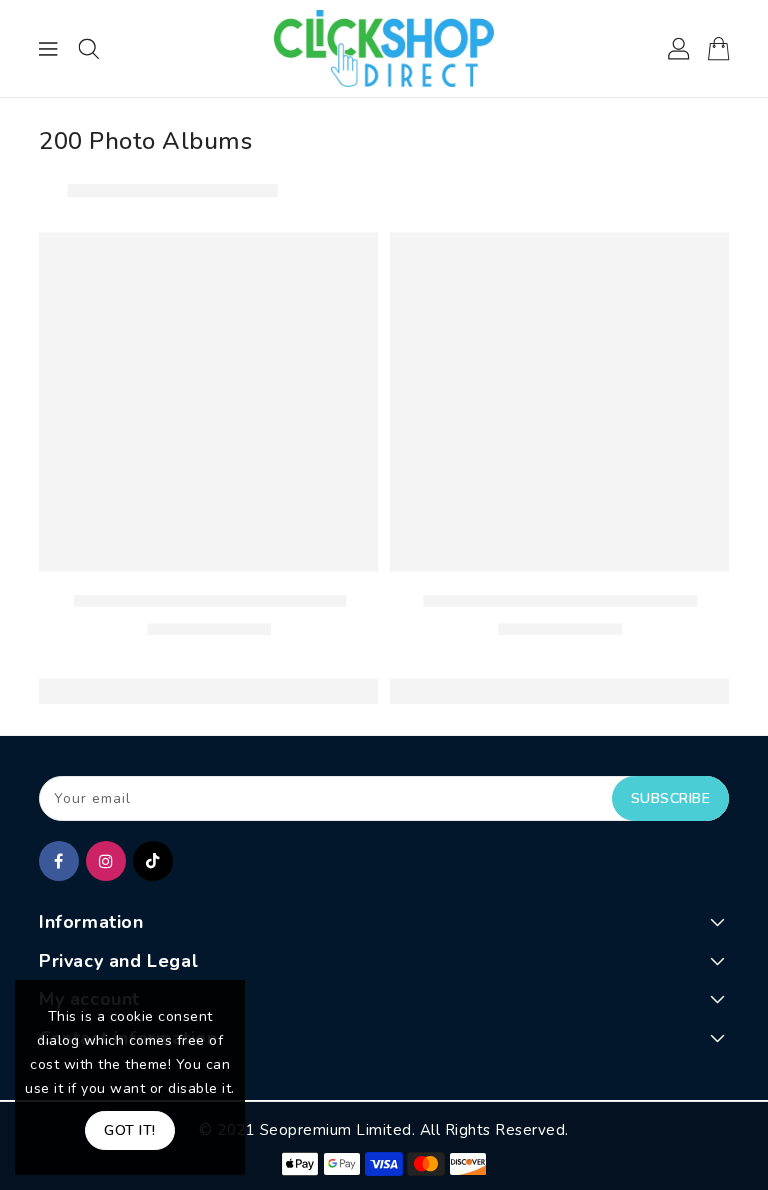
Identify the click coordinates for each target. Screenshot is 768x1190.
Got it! (130, 1130)
